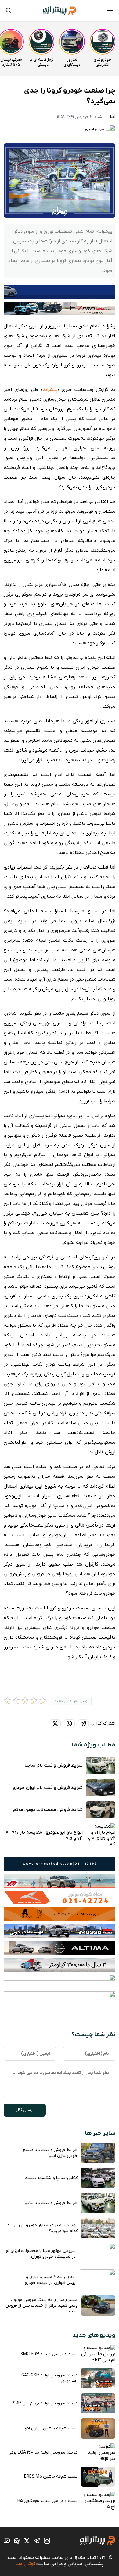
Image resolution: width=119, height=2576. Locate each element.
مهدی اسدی (95, 129)
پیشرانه (50, 390)
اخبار (112, 117)
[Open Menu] (110, 12)
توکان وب (25, 2564)
